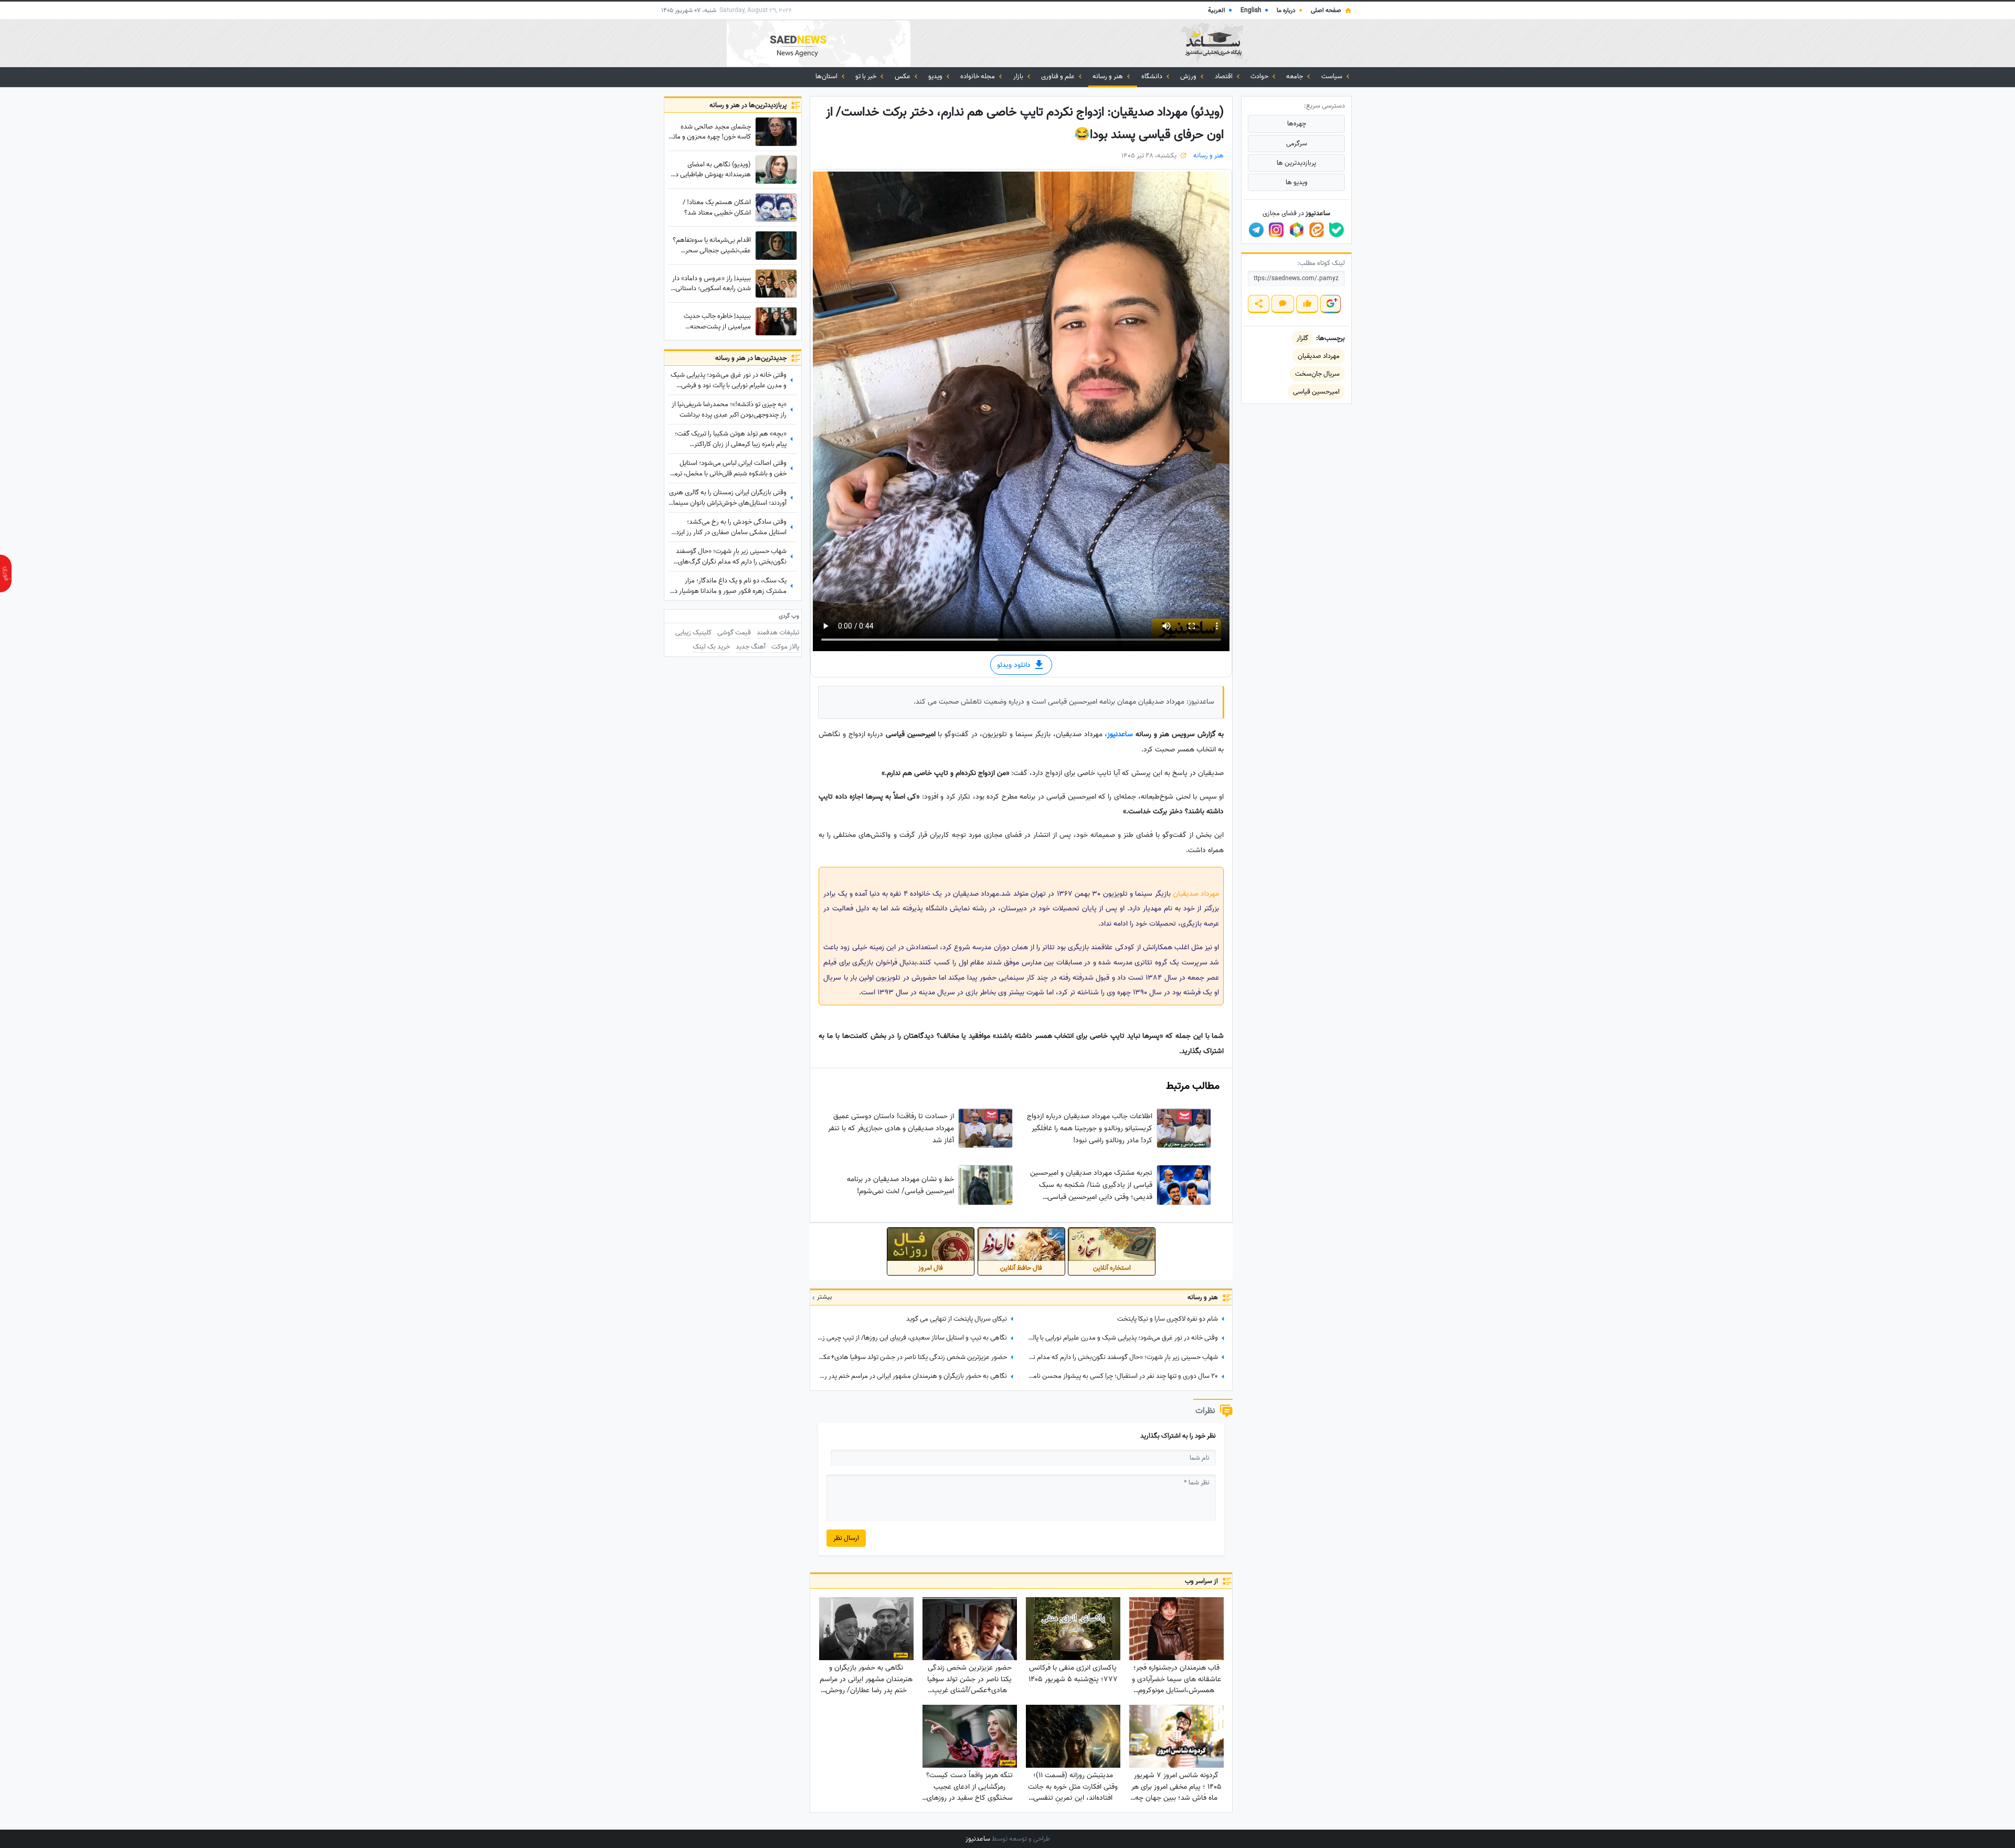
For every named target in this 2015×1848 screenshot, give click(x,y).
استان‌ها (827, 76)
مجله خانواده (978, 76)
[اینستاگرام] (1276, 230)
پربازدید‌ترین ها (1296, 163)
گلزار (1302, 338)
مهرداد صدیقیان (1196, 894)
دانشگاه (1153, 76)
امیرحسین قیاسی (1316, 392)
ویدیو (936, 76)
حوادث (1260, 76)
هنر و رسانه (1109, 76)
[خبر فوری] (6, 573)
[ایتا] (1317, 230)
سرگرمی (1297, 144)
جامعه (1295, 76)
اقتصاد (1224, 76)
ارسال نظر (846, 1538)
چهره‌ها (1297, 124)
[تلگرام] (1256, 230)
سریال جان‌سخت (1317, 374)
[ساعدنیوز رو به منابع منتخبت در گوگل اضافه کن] (1330, 304)
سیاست (1333, 76)
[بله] (1337, 230)
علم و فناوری (1059, 76)
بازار (1019, 76)
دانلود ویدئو (1015, 665)
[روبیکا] (1297, 230)
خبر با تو (867, 76)
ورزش (1189, 76)
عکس (903, 76)
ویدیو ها (1297, 182)
